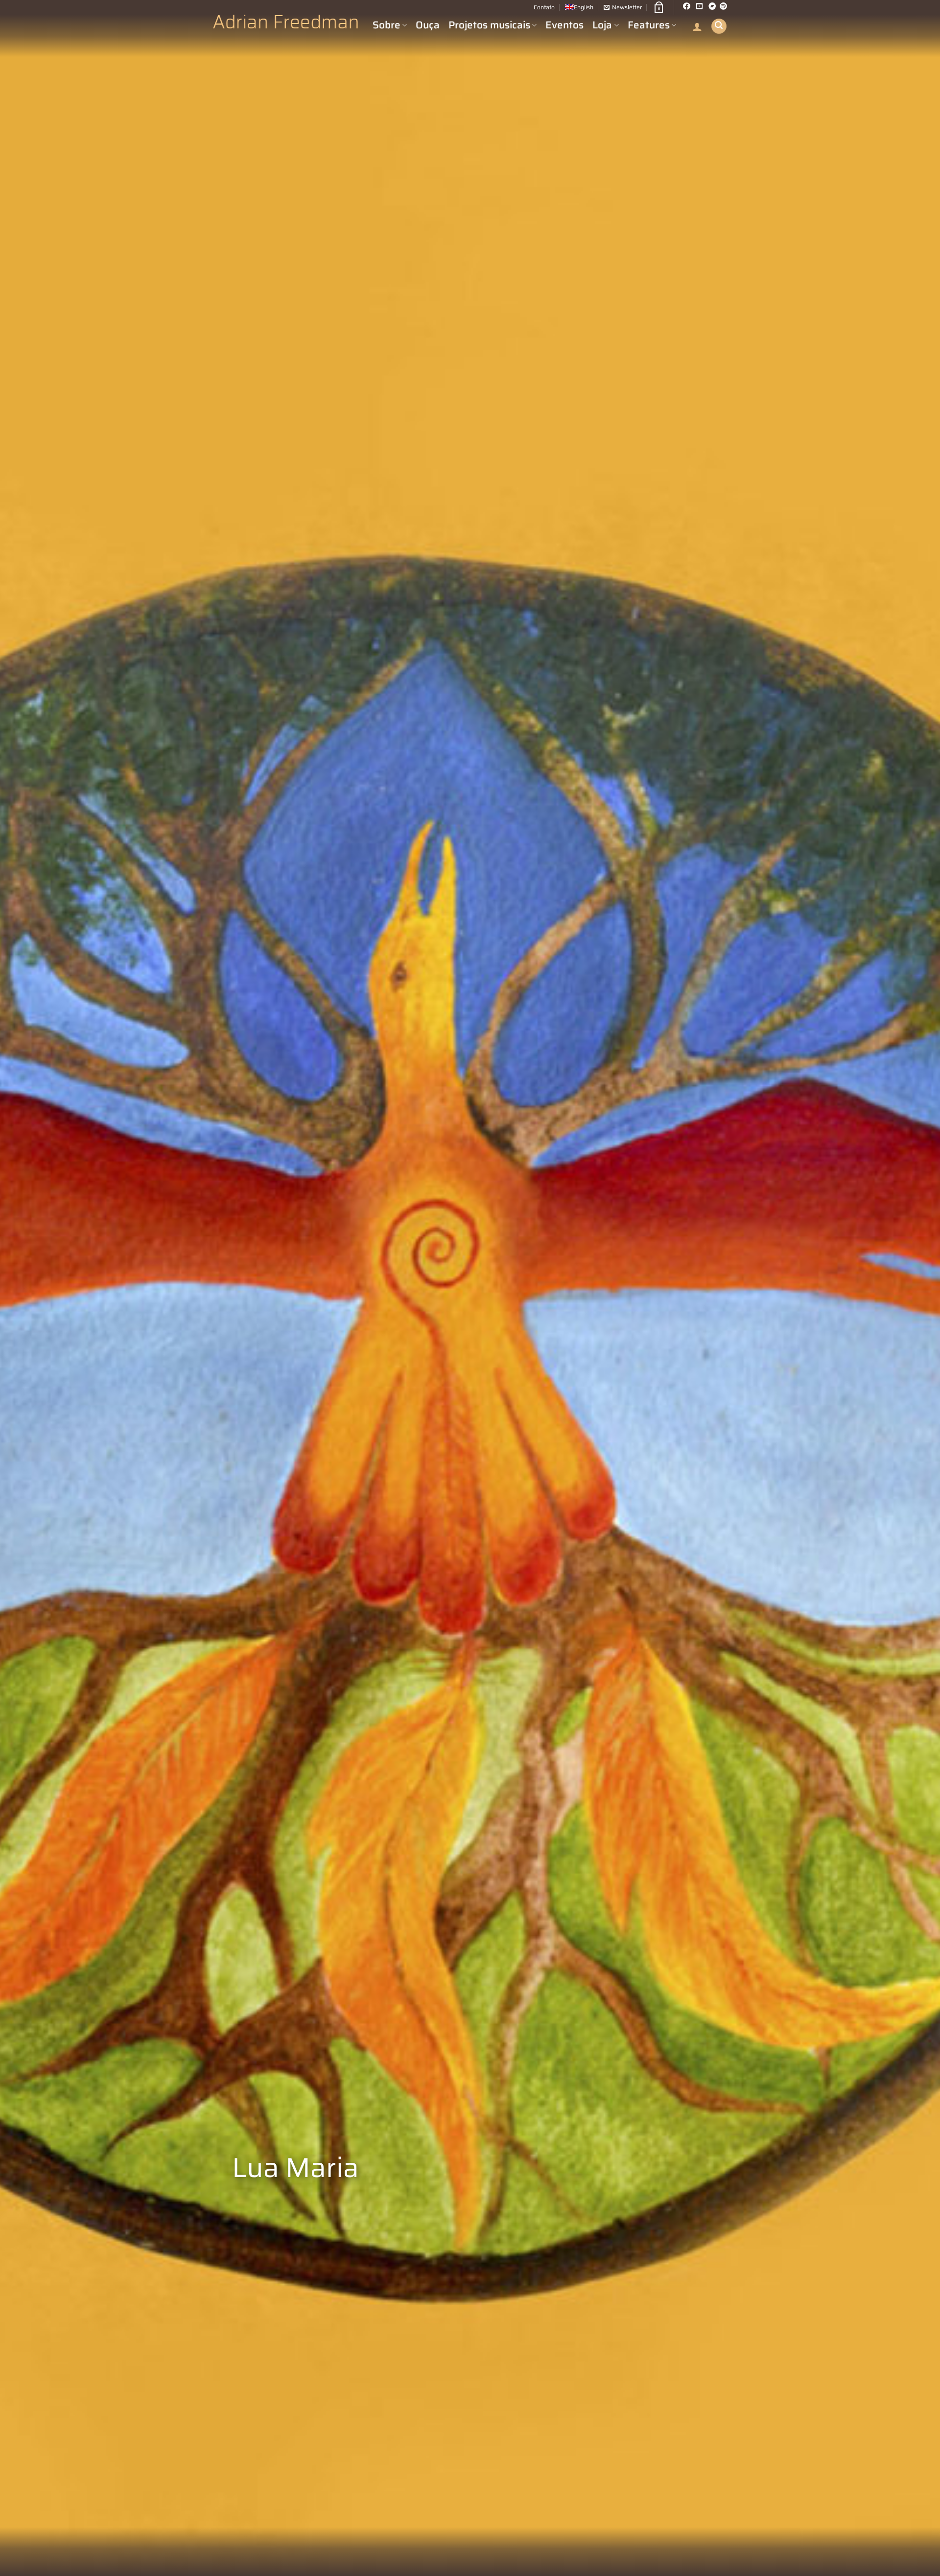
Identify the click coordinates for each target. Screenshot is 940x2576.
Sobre (387, 25)
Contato (544, 7)
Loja (602, 25)
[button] (623, 7)
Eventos (564, 25)
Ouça (428, 25)
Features (649, 25)
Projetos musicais (489, 25)
